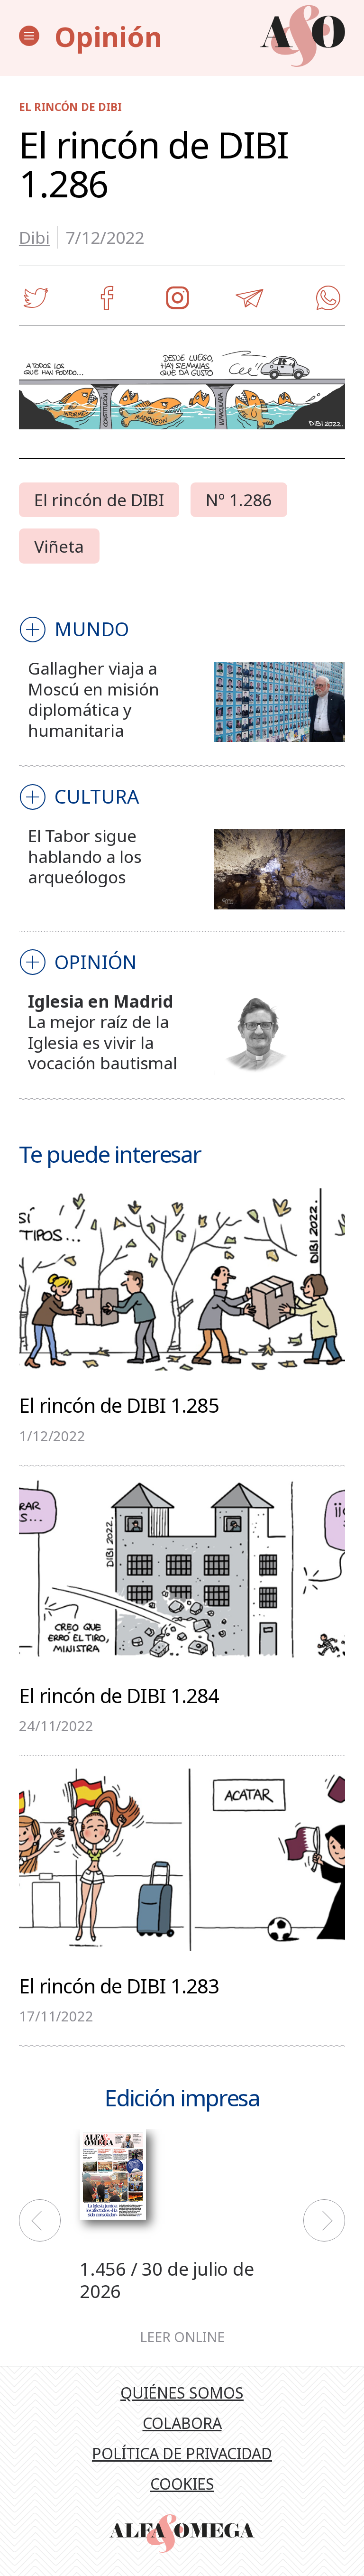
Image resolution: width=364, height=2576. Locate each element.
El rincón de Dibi (70, 107)
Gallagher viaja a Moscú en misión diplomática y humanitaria (93, 699)
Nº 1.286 (239, 500)
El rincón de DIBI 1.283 (119, 1985)
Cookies (182, 2484)
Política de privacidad (182, 2453)
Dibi (34, 237)
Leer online (182, 2337)
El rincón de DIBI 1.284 (119, 1694)
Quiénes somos (182, 2393)
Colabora (182, 2423)
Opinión (108, 36)
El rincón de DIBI (99, 500)
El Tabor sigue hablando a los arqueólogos (85, 856)
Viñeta (59, 546)
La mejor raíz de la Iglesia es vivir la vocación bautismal (102, 1042)
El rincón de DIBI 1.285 (119, 1404)
